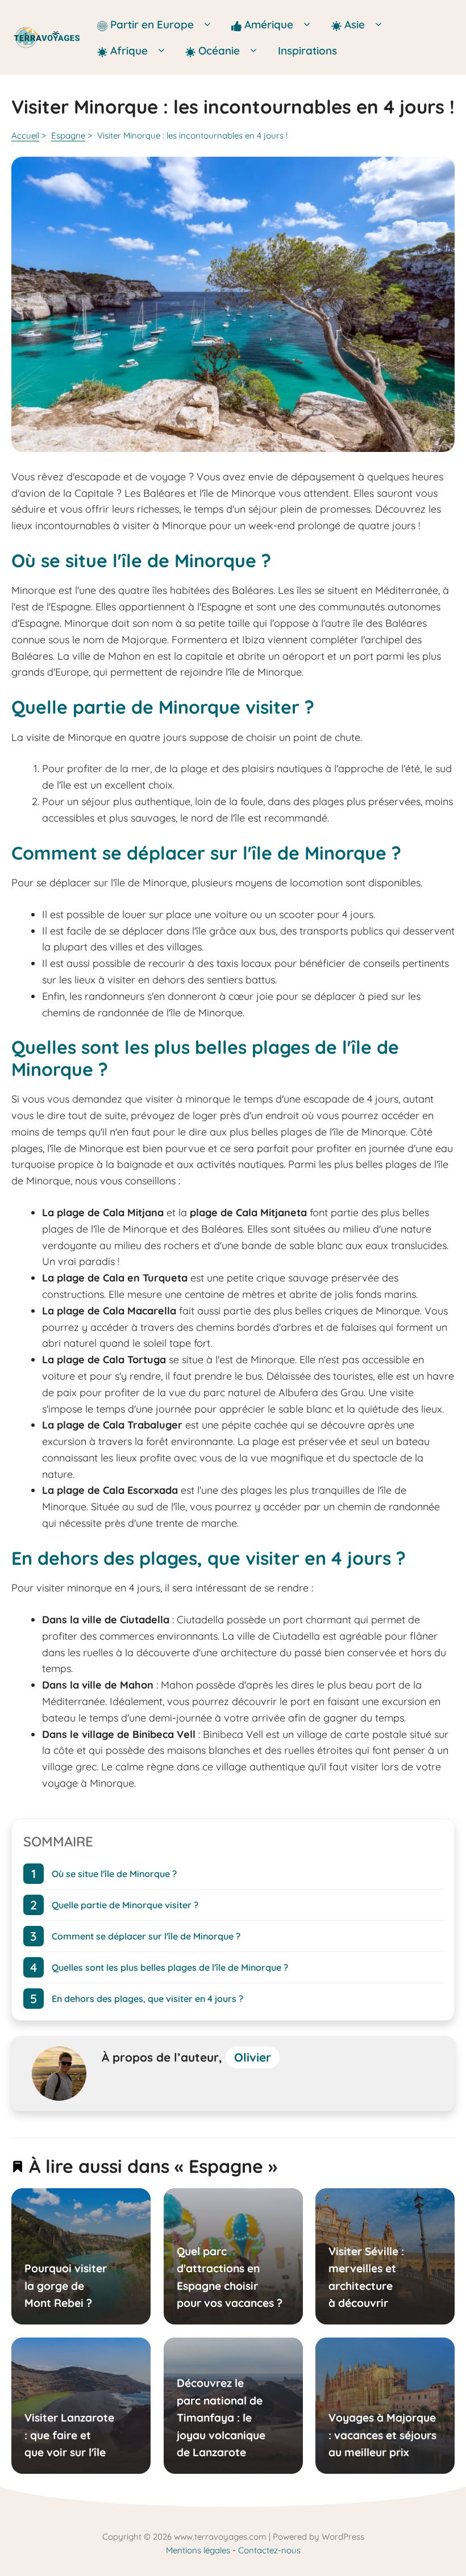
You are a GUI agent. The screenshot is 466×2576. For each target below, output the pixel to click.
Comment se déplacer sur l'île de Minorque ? (146, 1936)
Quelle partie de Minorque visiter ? (125, 1904)
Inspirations (307, 51)
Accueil (25, 135)
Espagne (68, 135)
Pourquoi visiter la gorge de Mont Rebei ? (66, 2286)
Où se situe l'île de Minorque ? (114, 1873)
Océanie (219, 51)
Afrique (130, 51)
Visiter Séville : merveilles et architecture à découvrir (366, 2277)
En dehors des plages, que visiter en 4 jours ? (147, 1998)
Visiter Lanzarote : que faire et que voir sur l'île (69, 2435)
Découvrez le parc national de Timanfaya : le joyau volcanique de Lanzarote (220, 2418)
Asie (356, 24)
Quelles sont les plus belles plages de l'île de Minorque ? (170, 1967)
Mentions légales (198, 2550)
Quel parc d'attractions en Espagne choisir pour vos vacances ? (229, 2277)
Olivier (253, 2057)
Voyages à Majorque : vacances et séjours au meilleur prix (382, 2435)
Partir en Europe (153, 24)
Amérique (270, 24)
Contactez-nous (269, 2550)
